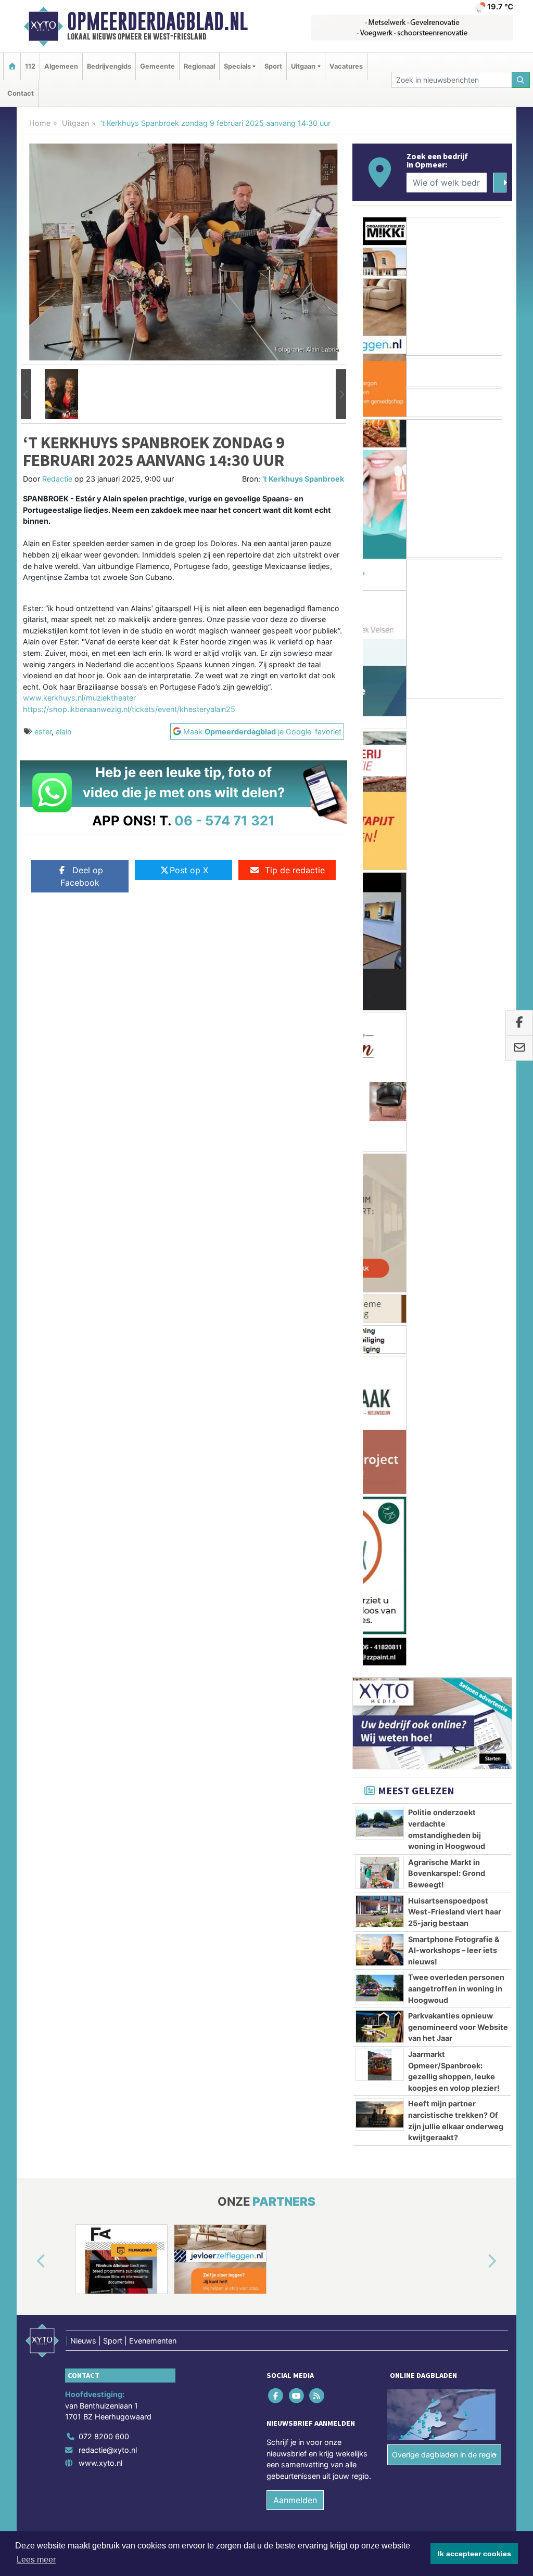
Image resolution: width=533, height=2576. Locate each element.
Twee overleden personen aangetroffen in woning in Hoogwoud (456, 1073)
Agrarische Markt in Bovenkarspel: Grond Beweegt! (447, 958)
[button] (26, 394)
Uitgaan (75, 123)
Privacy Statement (472, 1647)
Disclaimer (419, 1647)
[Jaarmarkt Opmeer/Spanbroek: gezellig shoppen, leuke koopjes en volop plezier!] (380, 1150)
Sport (273, 66)
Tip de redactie (295, 870)
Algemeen (61, 66)
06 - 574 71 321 (225, 820)
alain (64, 732)
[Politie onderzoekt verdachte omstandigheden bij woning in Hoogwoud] (380, 908)
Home (40, 123)
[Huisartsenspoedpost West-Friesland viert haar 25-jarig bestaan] (380, 996)
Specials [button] (237, 66)
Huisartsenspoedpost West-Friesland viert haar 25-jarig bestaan (455, 996)
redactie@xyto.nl (108, 1535)
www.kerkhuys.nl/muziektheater (79, 698)
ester (43, 732)
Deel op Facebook (82, 876)
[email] (519, 1048)
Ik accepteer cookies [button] (474, 2554)
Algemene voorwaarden (358, 1647)
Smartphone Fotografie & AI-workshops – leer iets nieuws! (454, 1035)
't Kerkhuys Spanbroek (303, 479)
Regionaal (199, 66)
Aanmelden (295, 1585)
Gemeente (157, 66)
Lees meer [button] (36, 2560)
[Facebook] (277, 1480)
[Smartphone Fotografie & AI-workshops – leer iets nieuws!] (380, 1034)
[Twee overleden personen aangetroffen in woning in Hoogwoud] (380, 1073)
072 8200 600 (104, 1522)
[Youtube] (297, 1480)
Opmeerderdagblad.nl (157, 21)
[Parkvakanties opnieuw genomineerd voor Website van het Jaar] (380, 1111)
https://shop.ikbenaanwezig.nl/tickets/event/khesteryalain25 (129, 709)
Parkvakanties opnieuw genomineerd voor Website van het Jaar (458, 1112)
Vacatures (346, 66)
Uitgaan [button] (303, 66)
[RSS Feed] (317, 1480)
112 (30, 66)
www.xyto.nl (100, 1548)
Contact (21, 93)
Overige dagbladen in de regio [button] (444, 1540)
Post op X (189, 870)
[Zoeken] (521, 80)
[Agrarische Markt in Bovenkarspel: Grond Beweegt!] (380, 957)
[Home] (12, 66)
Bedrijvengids (109, 66)
